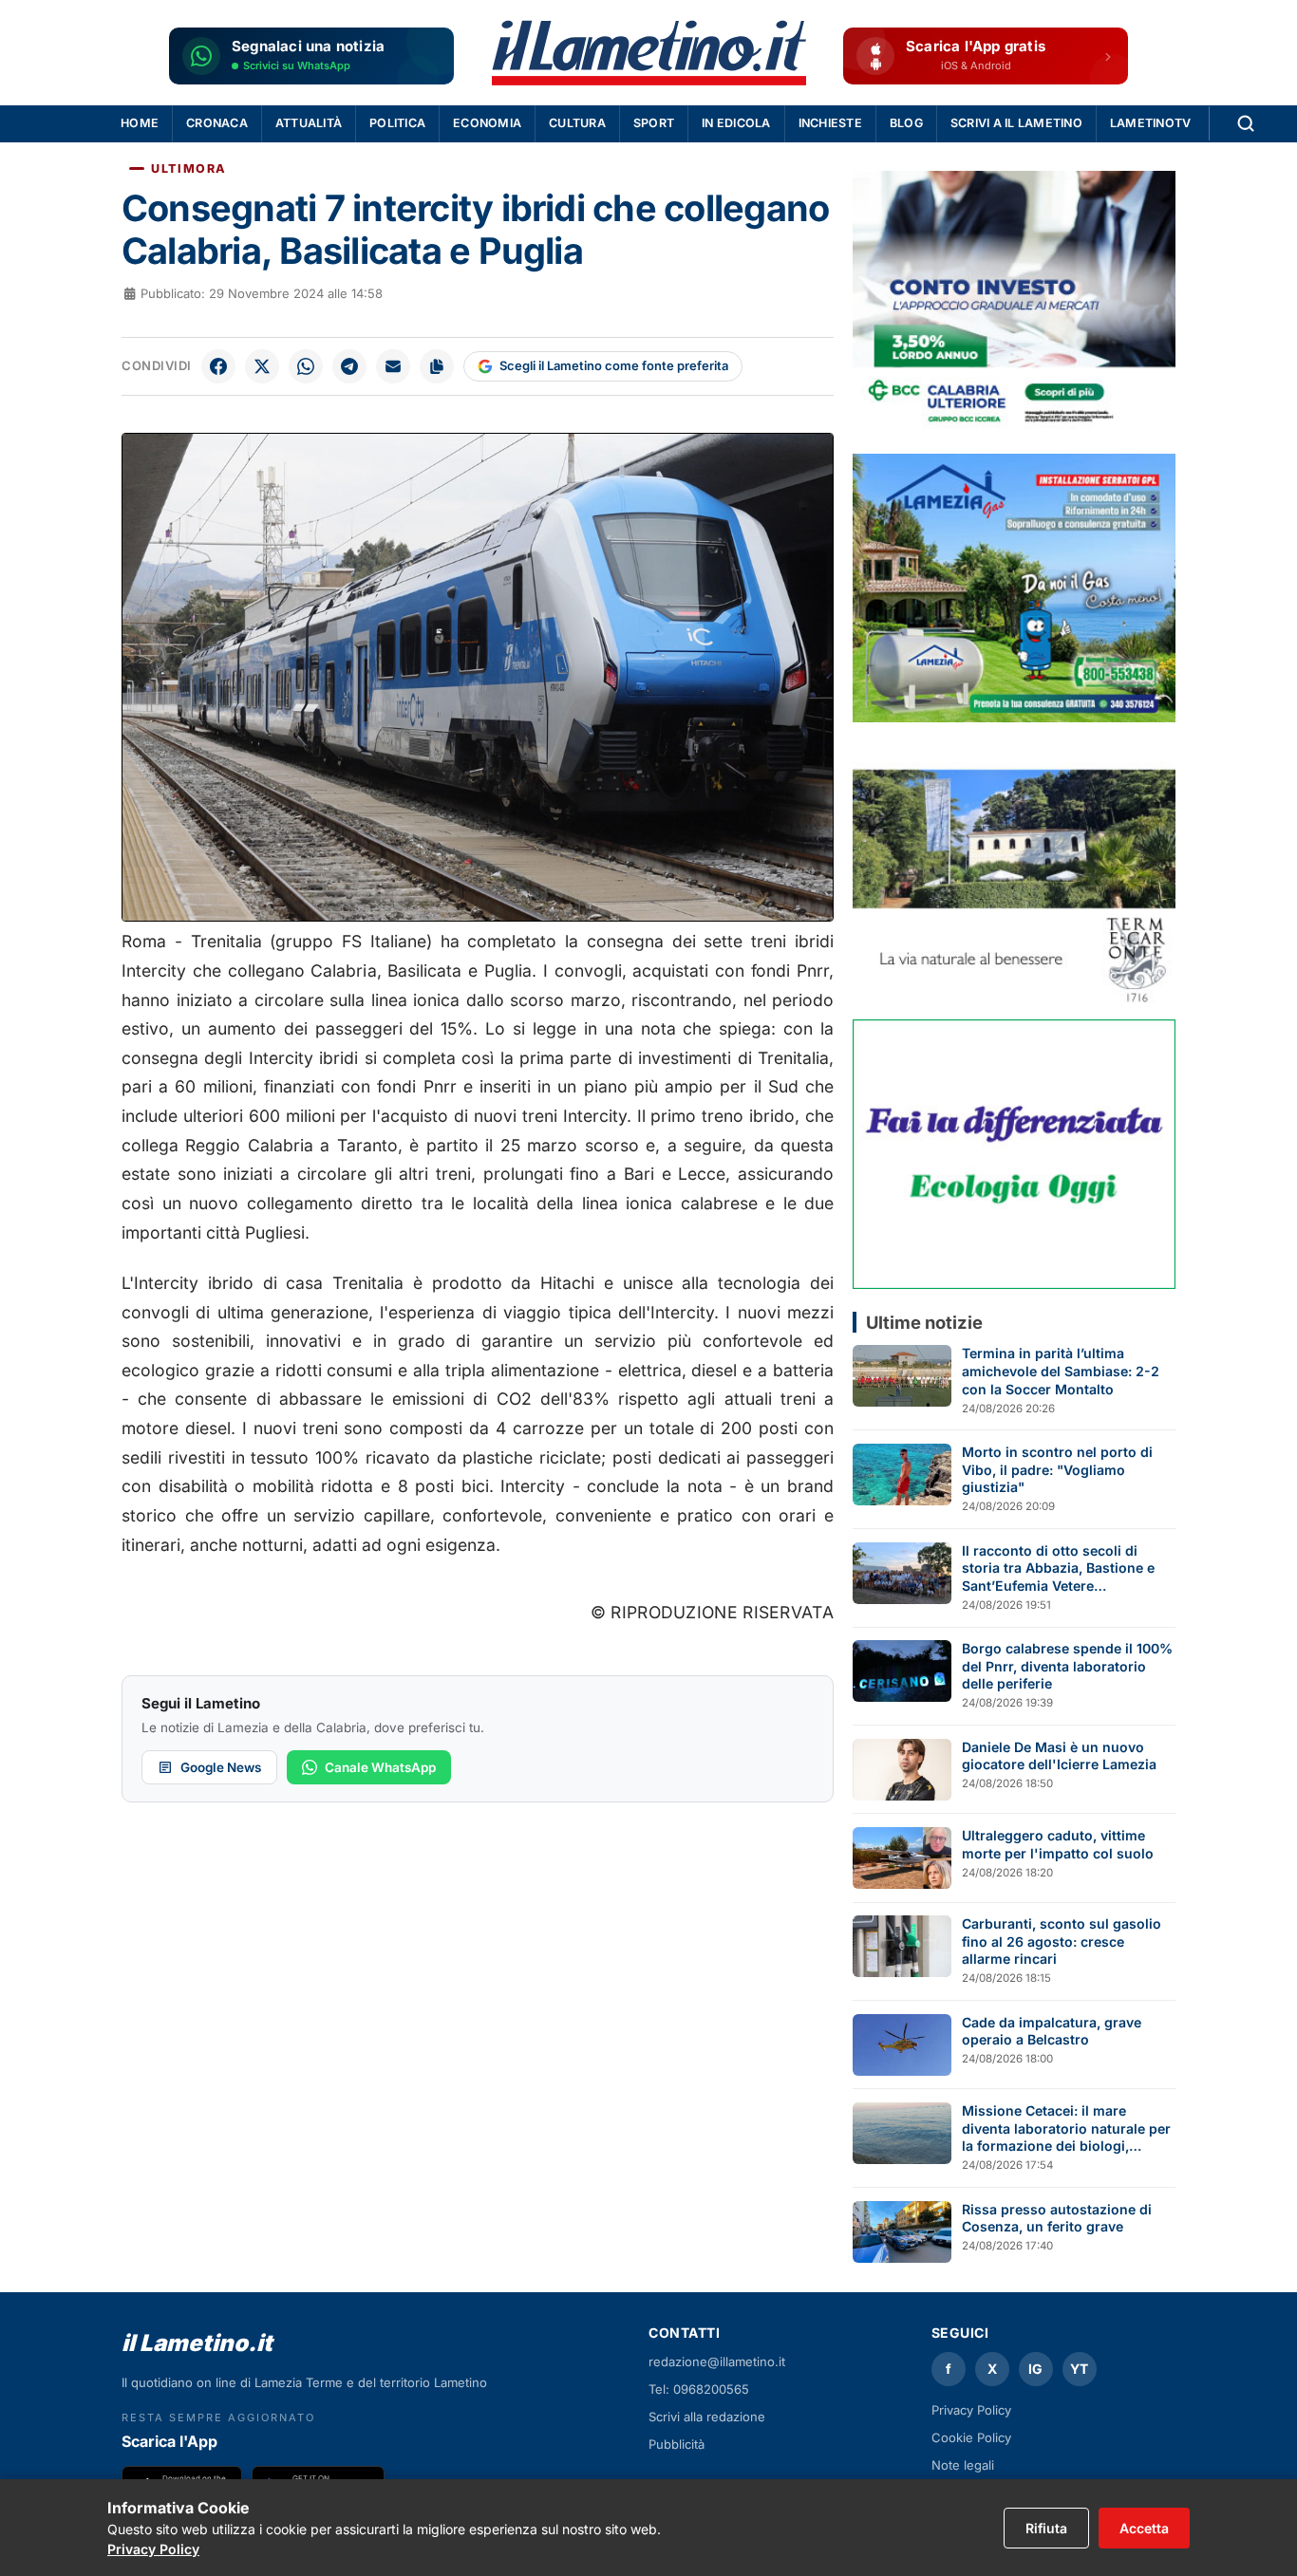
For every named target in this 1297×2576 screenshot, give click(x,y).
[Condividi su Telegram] (349, 366)
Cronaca (217, 123)
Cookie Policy (971, 2437)
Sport (654, 123)
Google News (221, 1767)
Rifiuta (1046, 2528)
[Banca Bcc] (1014, 305)
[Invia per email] (393, 366)
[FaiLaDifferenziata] (1014, 1154)
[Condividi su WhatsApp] (306, 366)
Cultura (577, 123)
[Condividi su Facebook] (218, 366)
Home (140, 123)
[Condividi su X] (262, 366)
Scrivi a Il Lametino (1016, 123)
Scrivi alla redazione (707, 2417)
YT (1079, 2369)
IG (1035, 2369)
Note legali (963, 2465)
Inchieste (830, 123)
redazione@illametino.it (717, 2361)
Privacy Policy (971, 2410)
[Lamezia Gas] (1014, 588)
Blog (906, 123)
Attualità (309, 123)
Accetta (1144, 2528)
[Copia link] (437, 366)
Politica (397, 123)
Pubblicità (677, 2444)
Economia (487, 123)
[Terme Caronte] (1014, 871)
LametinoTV (1151, 123)
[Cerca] (1246, 123)
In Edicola (736, 123)
